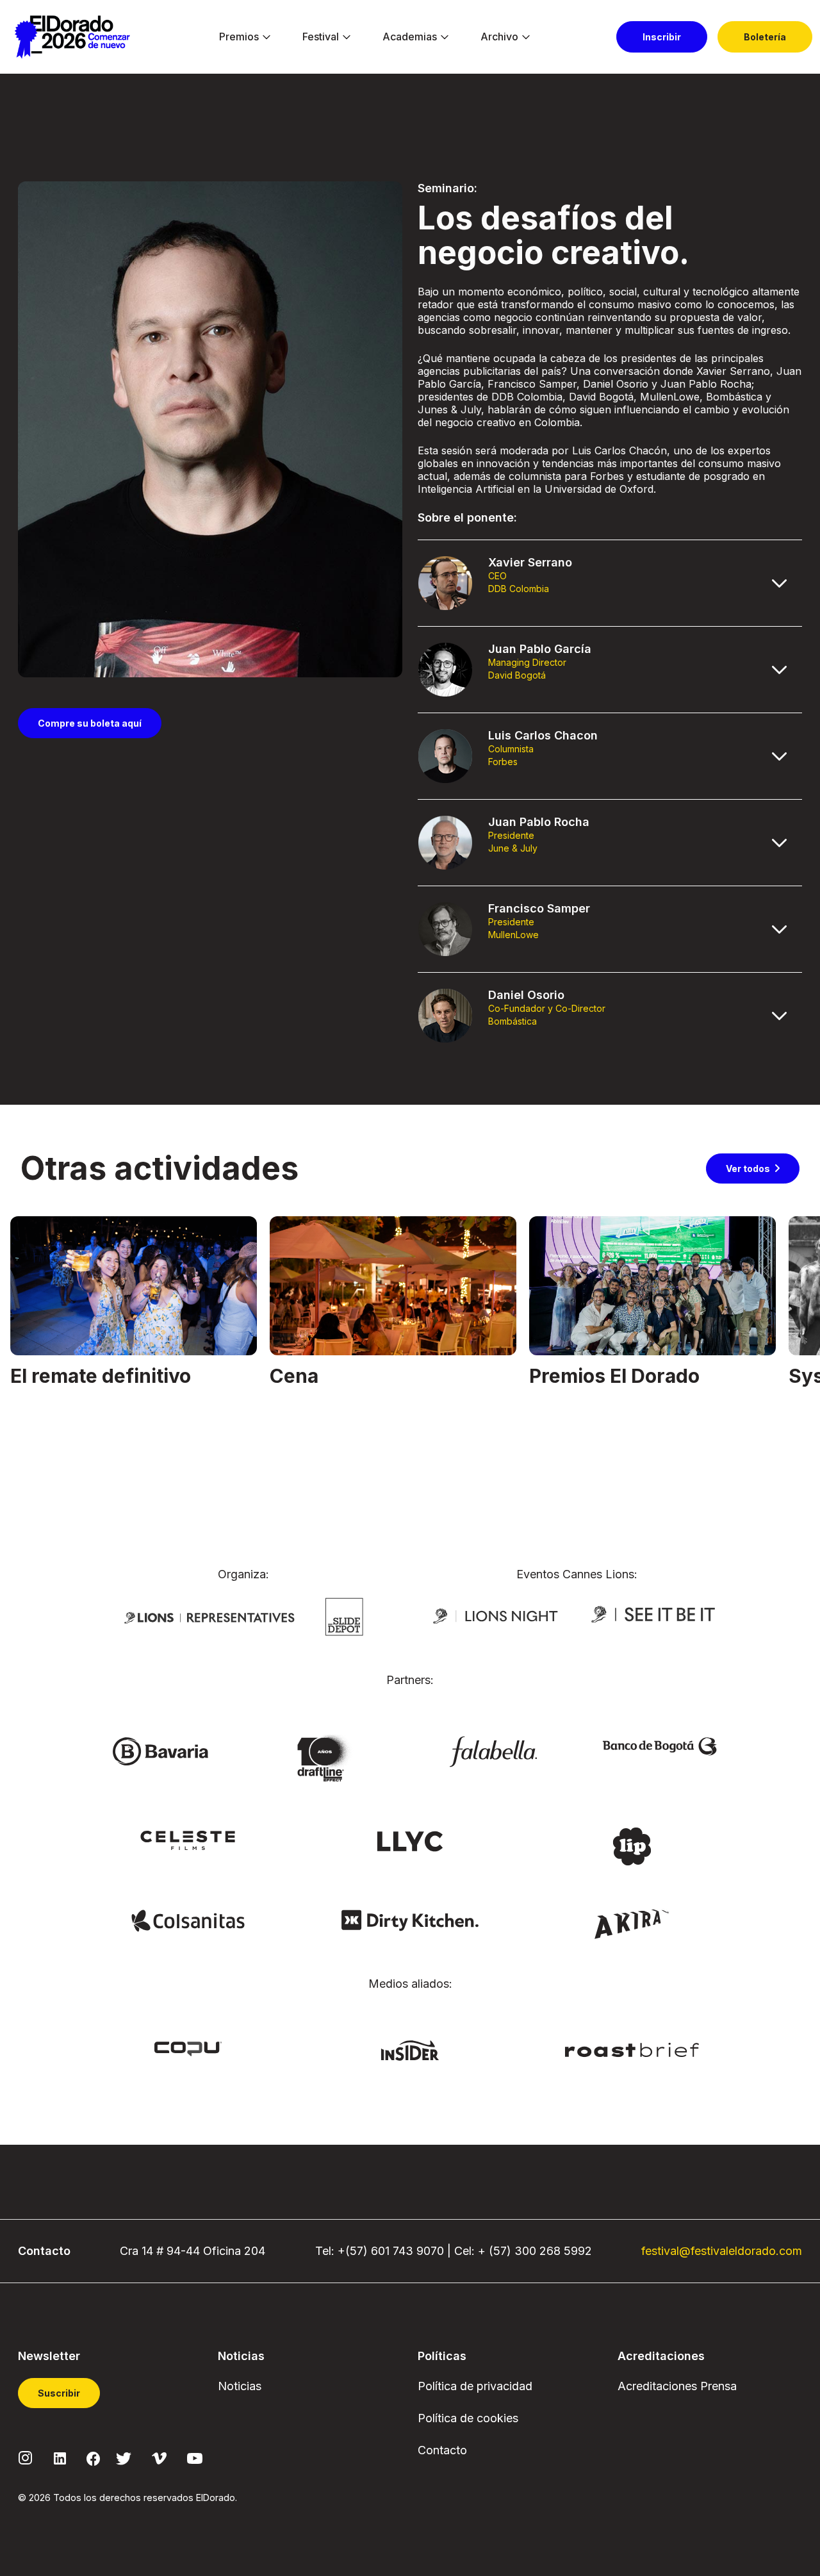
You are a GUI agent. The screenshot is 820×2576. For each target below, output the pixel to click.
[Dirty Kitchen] (410, 1920)
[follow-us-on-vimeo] (159, 2457)
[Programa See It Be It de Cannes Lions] (654, 1615)
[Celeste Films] (188, 1840)
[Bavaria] (160, 1751)
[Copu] (188, 2048)
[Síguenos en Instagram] (26, 2457)
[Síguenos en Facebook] (93, 2457)
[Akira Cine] (632, 1922)
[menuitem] (239, 37)
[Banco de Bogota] (660, 1746)
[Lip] (632, 1845)
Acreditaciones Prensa (677, 2386)
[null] (344, 1616)
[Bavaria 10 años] (327, 1759)
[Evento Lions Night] (496, 1615)
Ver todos (748, 1168)
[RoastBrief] (632, 2049)
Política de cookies (468, 2418)
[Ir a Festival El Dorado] (72, 37)
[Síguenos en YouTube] (195, 2457)
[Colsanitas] (188, 1920)
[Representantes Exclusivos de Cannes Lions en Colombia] (209, 1617)
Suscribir (59, 2393)
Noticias (240, 2386)
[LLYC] (410, 1840)
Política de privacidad (475, 2386)
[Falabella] (493, 1751)
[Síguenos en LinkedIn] (60, 2457)
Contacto (442, 2450)
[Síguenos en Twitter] (124, 2457)
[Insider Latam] (410, 2049)
